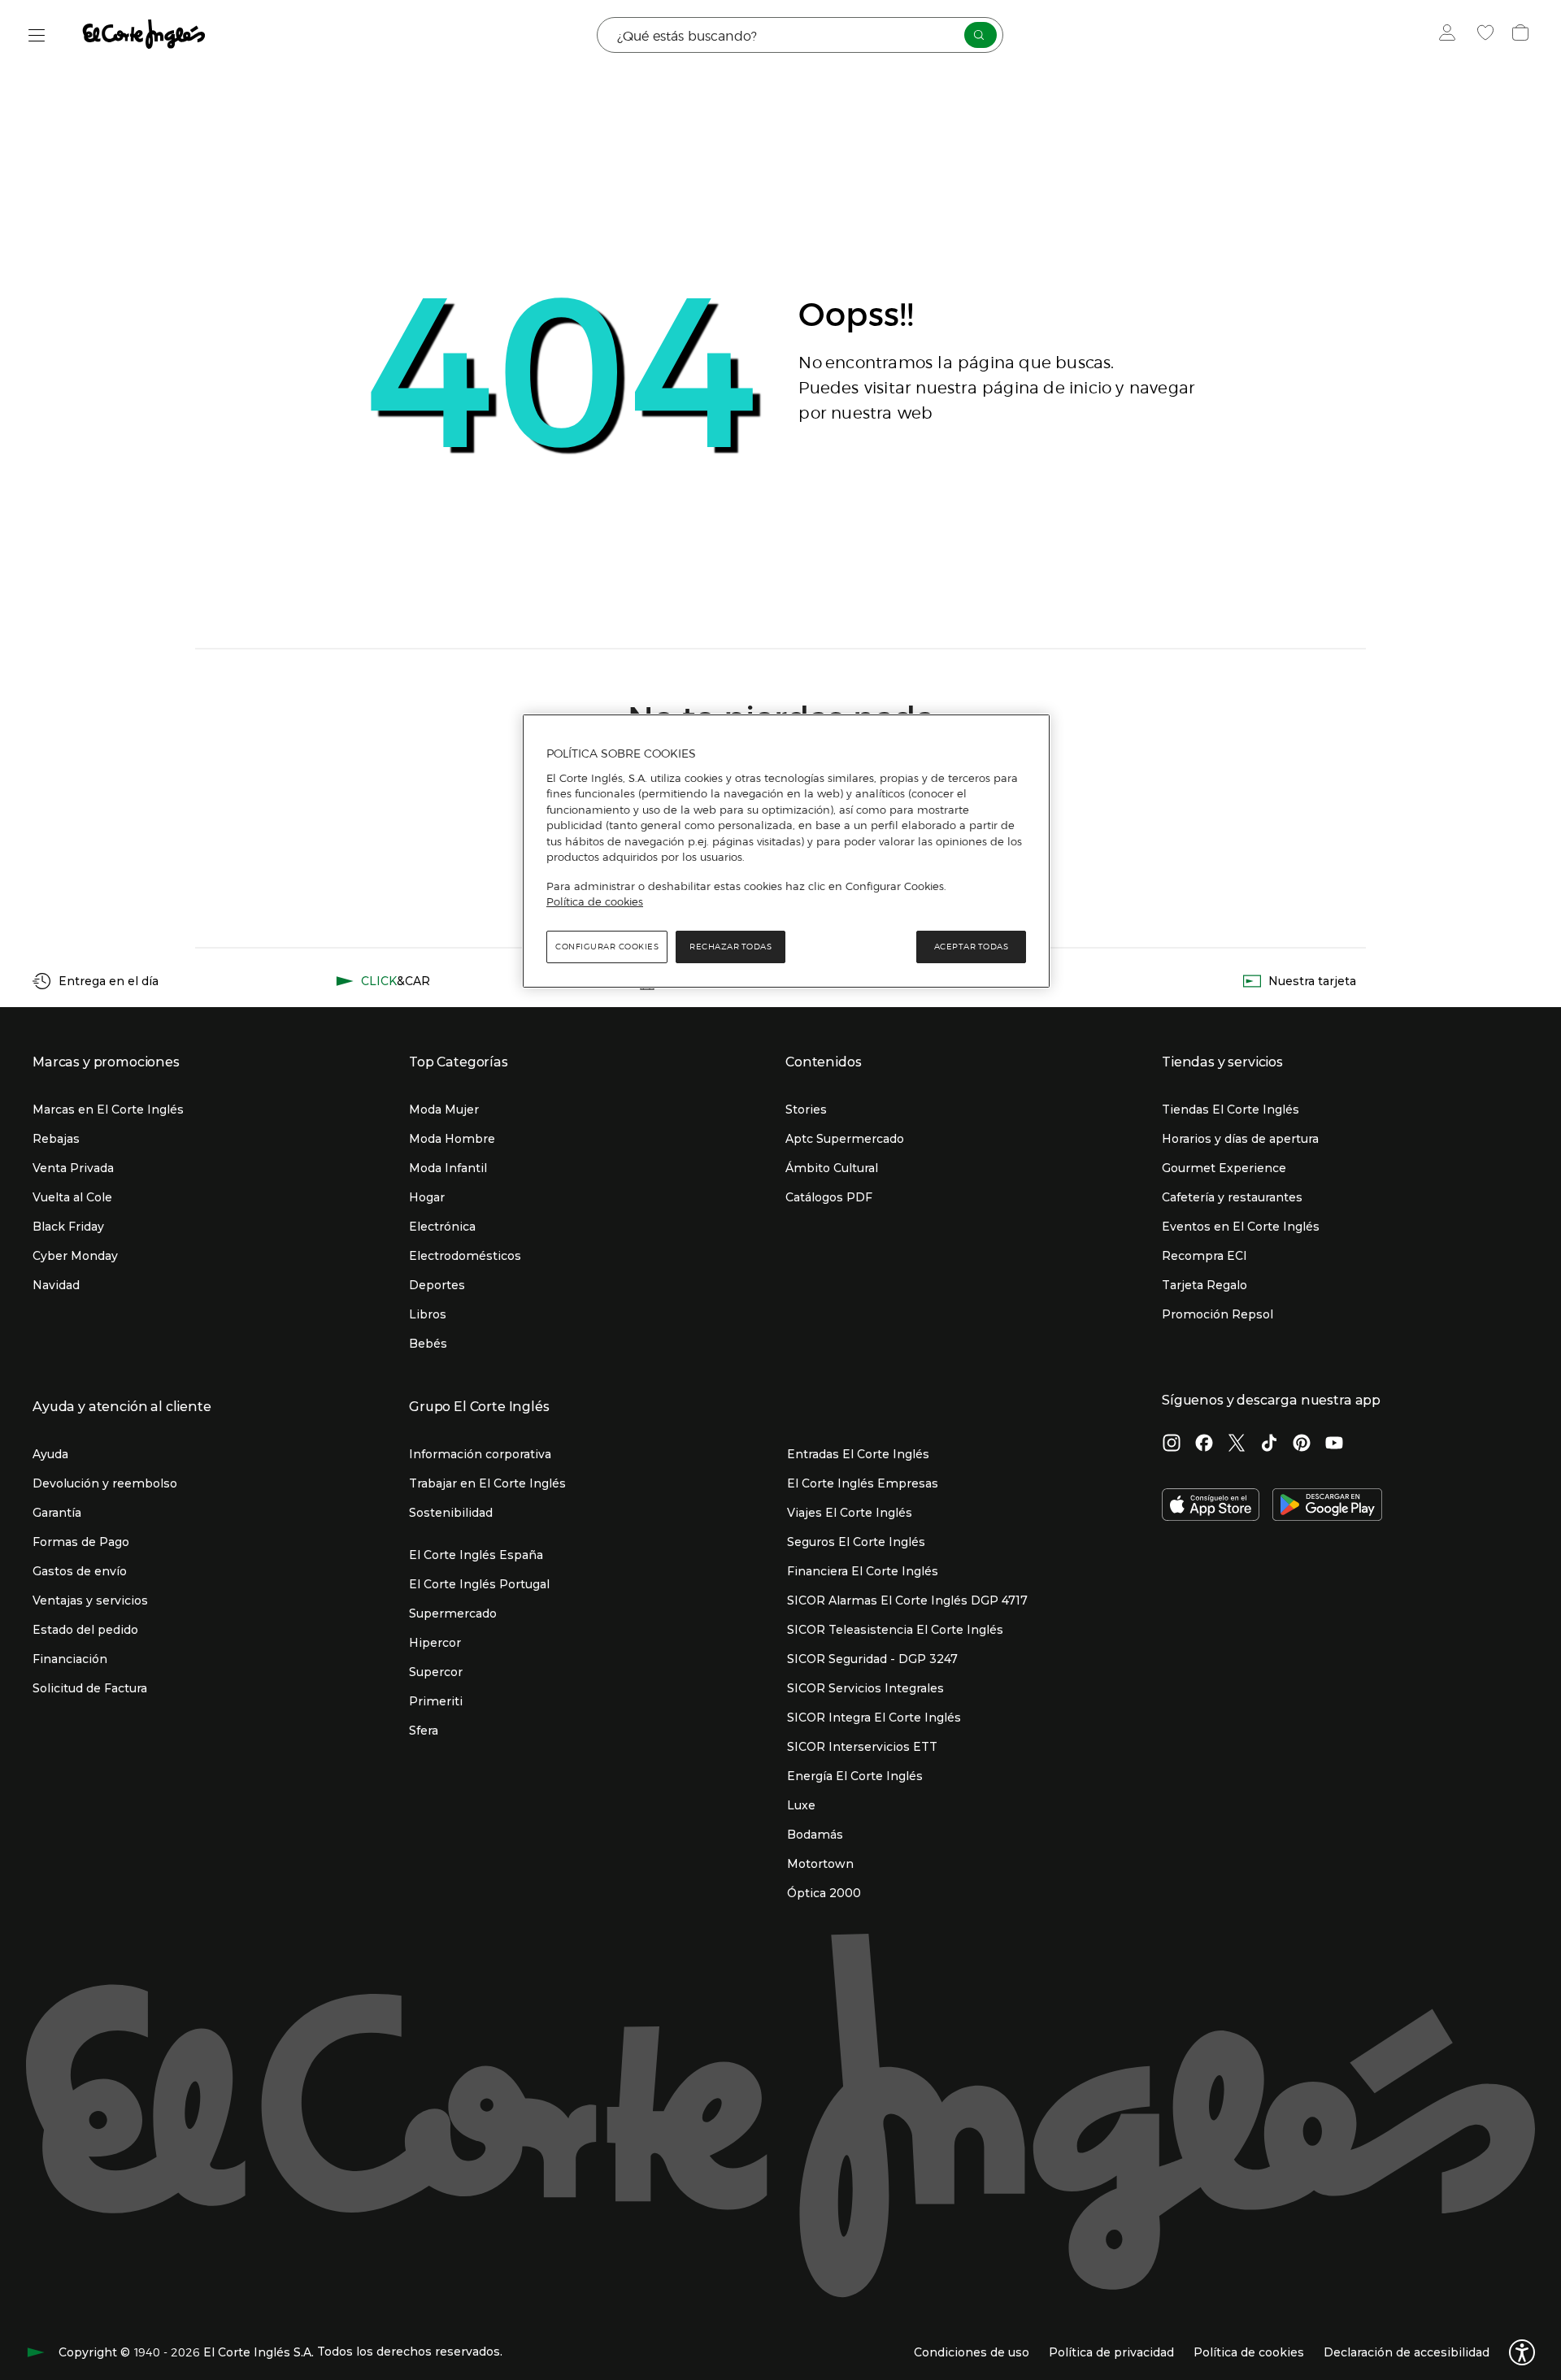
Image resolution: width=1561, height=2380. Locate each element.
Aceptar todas (972, 947)
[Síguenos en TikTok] (1269, 1444)
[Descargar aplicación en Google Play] (1327, 1506)
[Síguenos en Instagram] (1172, 1444)
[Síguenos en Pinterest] (1302, 1444)
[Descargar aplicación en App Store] (1211, 1506)
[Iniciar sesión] (1451, 35)
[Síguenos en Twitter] (1237, 1444)
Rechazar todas (730, 947)
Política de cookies (595, 901)
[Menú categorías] (37, 35)
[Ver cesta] (1522, 35)
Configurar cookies (607, 947)
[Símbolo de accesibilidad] (1522, 2352)
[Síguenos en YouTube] (1334, 1444)
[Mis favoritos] (1487, 35)
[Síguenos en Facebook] (1204, 1444)
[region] (786, 851)
